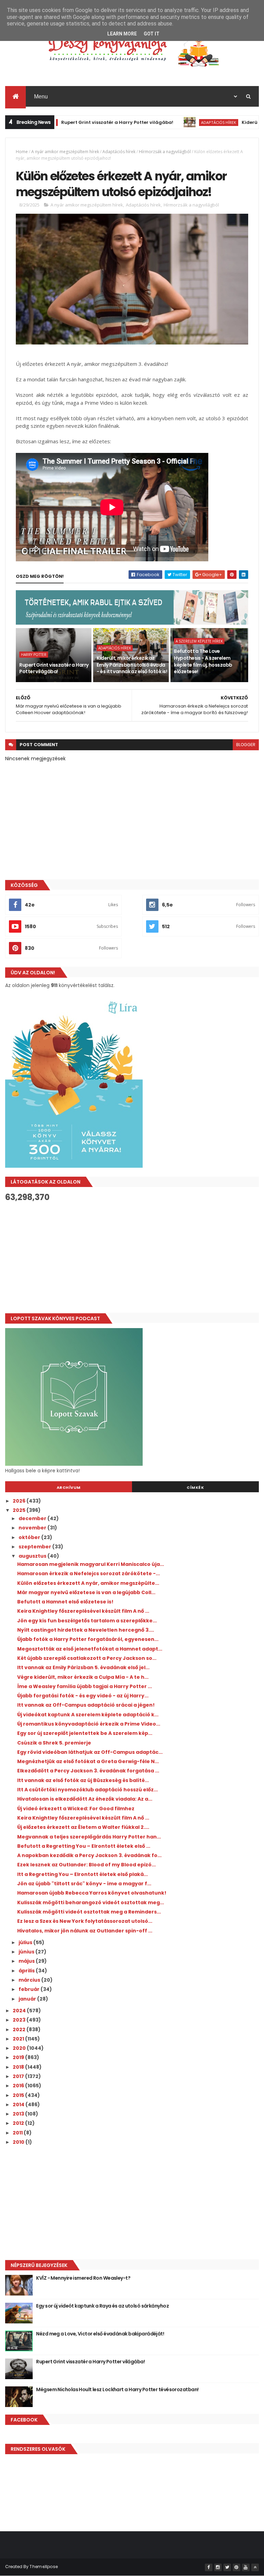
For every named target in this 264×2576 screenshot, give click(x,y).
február (30, 1989)
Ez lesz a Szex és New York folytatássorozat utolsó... (85, 1921)
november (33, 1528)
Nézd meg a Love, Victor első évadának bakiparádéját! (100, 2334)
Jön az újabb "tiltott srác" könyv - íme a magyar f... (84, 1884)
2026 (20, 1501)
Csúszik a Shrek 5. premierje (54, 1743)
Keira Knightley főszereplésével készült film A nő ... (83, 1611)
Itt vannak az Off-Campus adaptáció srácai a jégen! (86, 1705)
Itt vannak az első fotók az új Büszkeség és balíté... (83, 1780)
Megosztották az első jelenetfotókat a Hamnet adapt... (90, 1649)
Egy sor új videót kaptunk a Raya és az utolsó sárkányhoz (102, 2306)
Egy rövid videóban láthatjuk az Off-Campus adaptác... (90, 1752)
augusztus (33, 1556)
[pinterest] (236, 2567)
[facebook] (209, 2567)
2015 (19, 2095)
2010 (19, 2142)
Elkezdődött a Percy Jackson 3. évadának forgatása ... (88, 1771)
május (27, 1961)
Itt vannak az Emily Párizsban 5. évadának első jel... (83, 1667)
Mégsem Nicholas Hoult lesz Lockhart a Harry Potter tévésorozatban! (117, 2389)
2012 (19, 2123)
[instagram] (218, 2567)
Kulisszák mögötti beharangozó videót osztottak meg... (91, 1902)
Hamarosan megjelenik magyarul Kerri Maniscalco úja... (91, 1564)
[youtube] (246, 2567)
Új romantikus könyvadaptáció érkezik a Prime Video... (89, 1724)
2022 (20, 2029)
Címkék (195, 1487)
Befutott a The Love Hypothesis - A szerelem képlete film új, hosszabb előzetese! (203, 661)
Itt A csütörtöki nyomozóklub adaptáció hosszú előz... (87, 1790)
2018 (19, 2067)
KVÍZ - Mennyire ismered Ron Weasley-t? (83, 2278)
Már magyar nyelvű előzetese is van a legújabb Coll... (86, 1592)
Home (22, 152)
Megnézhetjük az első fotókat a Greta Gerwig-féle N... (88, 1761)
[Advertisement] (132, 1258)
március (30, 1980)
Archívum (69, 1487)
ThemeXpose (44, 2567)
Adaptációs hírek (179, 122)
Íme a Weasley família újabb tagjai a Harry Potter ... (85, 1686)
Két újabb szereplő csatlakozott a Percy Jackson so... (87, 1658)
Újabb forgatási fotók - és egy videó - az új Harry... (83, 1696)
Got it (152, 34)
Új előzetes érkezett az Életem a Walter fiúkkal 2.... (83, 1827)
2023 (20, 2020)
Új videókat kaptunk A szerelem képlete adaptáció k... (88, 1715)
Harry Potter (34, 655)
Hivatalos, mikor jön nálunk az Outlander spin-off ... (85, 1931)
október (30, 1537)
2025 (20, 1510)
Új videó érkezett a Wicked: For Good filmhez (76, 1809)
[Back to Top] (255, 2567)
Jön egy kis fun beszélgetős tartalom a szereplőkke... (87, 1621)
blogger (246, 745)
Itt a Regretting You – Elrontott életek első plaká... (82, 1874)
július (26, 1942)
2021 (19, 2039)
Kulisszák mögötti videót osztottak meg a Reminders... (89, 1912)
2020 (20, 2048)
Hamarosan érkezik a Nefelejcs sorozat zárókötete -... (89, 1573)
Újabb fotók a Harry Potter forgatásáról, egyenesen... (88, 1639)
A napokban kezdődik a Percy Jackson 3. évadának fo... (89, 1855)
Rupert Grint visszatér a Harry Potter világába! (77, 122)
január (28, 1999)
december (33, 1518)
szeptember (35, 1547)
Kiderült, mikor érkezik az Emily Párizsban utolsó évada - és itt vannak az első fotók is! (132, 665)
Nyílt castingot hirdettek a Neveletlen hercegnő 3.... (86, 1630)
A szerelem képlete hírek (199, 641)
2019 (19, 2057)
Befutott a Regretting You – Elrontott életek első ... (84, 1846)
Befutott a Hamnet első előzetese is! (65, 1602)
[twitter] (227, 2567)
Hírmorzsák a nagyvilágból (165, 152)
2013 (19, 2114)
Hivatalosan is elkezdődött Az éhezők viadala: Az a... (85, 1799)
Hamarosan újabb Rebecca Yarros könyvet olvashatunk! (92, 1893)
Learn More (122, 34)
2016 (19, 2086)
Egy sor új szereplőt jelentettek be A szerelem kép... (85, 1733)
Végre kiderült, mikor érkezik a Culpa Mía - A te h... (83, 1677)
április (27, 1971)
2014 (19, 2105)
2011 (18, 2133)
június (27, 1952)
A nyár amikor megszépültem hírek (65, 152)
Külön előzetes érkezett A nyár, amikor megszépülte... (88, 1583)
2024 (20, 2011)
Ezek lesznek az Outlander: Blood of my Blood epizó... (86, 1865)
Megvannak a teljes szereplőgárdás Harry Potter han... (89, 1837)
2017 (19, 2076)
